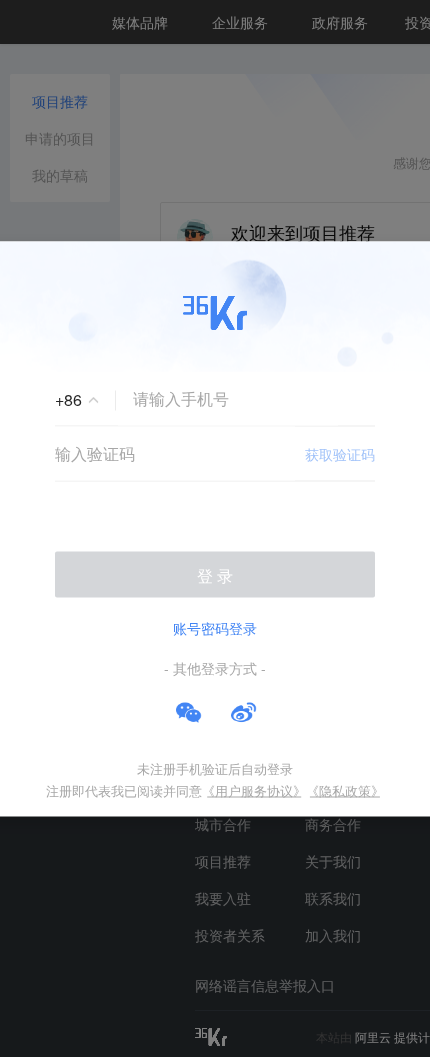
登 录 (215, 574)
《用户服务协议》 (254, 789)
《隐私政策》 (345, 789)
